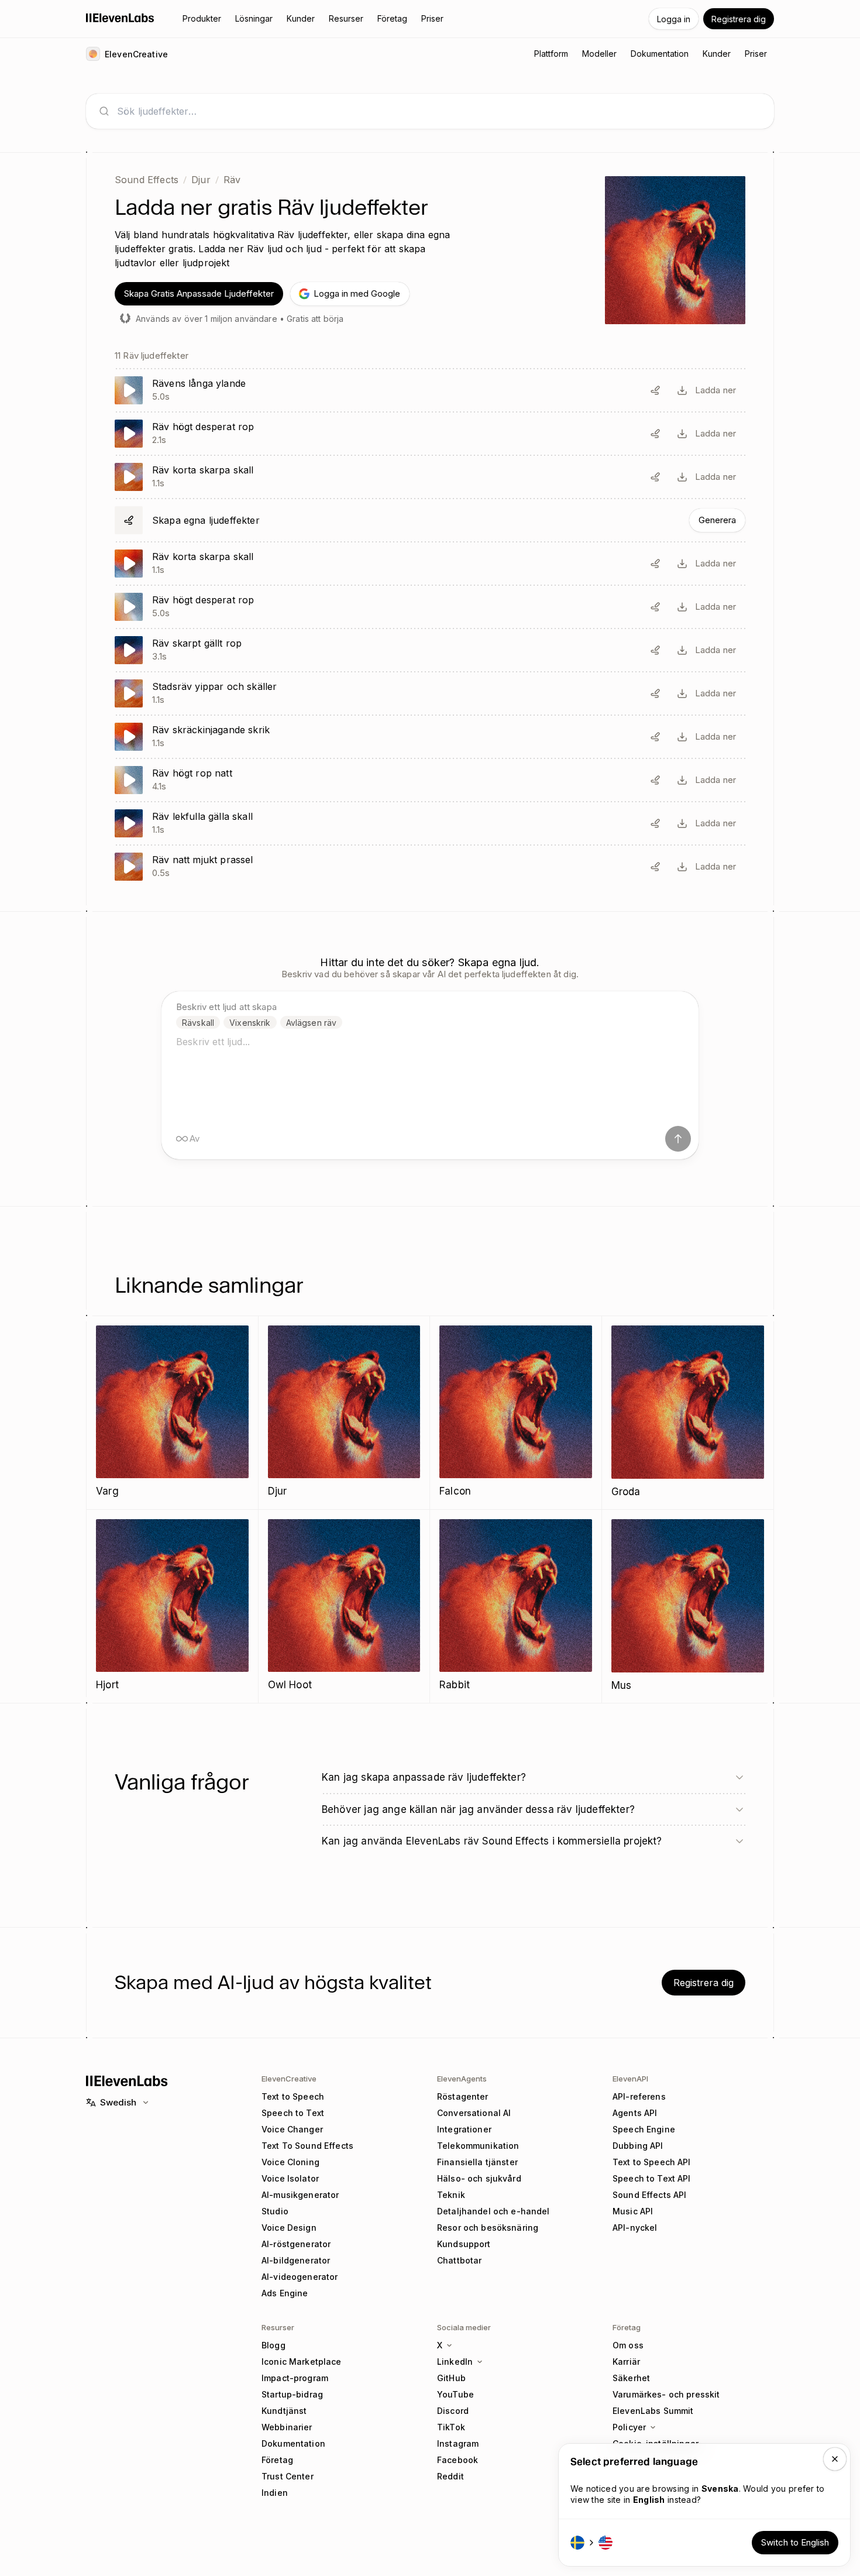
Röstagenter (463, 2096)
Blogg (274, 2345)
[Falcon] (516, 1412)
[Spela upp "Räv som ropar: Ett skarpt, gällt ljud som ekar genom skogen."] (430, 650)
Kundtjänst (284, 2411)
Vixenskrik (250, 1023)
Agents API (635, 2113)
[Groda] (688, 1413)
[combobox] (439, 111)
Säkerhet (631, 2378)
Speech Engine (644, 2129)
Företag (277, 2460)
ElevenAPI (630, 2079)
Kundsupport (464, 2244)
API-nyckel (635, 2228)
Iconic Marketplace (302, 2362)
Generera (717, 520)
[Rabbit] (516, 1606)
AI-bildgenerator (296, 2260)
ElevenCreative (289, 2079)
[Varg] (172, 1412)
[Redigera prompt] (655, 390)
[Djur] (344, 1412)
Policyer (629, 2427)
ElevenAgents (462, 2079)
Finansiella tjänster (477, 2162)
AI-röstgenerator (296, 2244)
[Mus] (688, 1606)
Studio (275, 2211)
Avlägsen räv (312, 1023)
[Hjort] (172, 1606)
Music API (633, 2211)
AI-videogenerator (300, 2277)
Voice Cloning (290, 2162)
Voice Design (289, 2228)
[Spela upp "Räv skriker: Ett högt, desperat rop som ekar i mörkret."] (430, 434)
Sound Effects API (649, 2195)
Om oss (628, 2345)
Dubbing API (638, 2146)
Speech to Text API (652, 2178)
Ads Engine (285, 2293)
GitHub (451, 2378)
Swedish (118, 2102)
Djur (201, 180)
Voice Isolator (290, 2178)
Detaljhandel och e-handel (493, 2211)
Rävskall (198, 1023)
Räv (232, 180)
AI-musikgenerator (300, 2195)
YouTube (455, 2394)
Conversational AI (474, 2113)
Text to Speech (293, 2096)
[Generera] (430, 520)
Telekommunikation (478, 2146)
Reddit (450, 2476)
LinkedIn (455, 2362)
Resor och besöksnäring (488, 2228)
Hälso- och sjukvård (479, 2178)
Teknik (451, 2195)
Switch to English (795, 2542)
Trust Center (288, 2476)
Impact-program (295, 2378)
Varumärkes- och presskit (666, 2394)
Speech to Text (293, 2113)
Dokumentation (293, 2443)
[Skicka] (678, 1139)
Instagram (458, 2443)
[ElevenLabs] (120, 18)
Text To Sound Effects (307, 2146)
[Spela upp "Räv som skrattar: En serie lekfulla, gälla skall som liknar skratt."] (430, 823)
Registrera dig (739, 19)
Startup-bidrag (292, 2394)
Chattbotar (459, 2260)
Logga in (674, 19)
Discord (453, 2411)
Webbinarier (287, 2427)
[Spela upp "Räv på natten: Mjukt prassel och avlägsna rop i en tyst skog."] (430, 867)
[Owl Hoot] (344, 1606)
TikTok (451, 2427)
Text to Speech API (652, 2162)
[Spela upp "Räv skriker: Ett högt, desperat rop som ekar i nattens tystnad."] (430, 780)
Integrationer (464, 2129)
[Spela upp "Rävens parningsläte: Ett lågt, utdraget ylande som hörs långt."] (430, 390)
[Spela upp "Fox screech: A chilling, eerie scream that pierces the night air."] (430, 737)
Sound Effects (147, 180)
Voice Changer (292, 2129)
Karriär (626, 2362)
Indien (275, 2493)
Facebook (457, 2460)
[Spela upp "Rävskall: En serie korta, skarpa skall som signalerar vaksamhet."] (430, 477)
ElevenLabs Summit (653, 2411)
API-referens (639, 2096)
